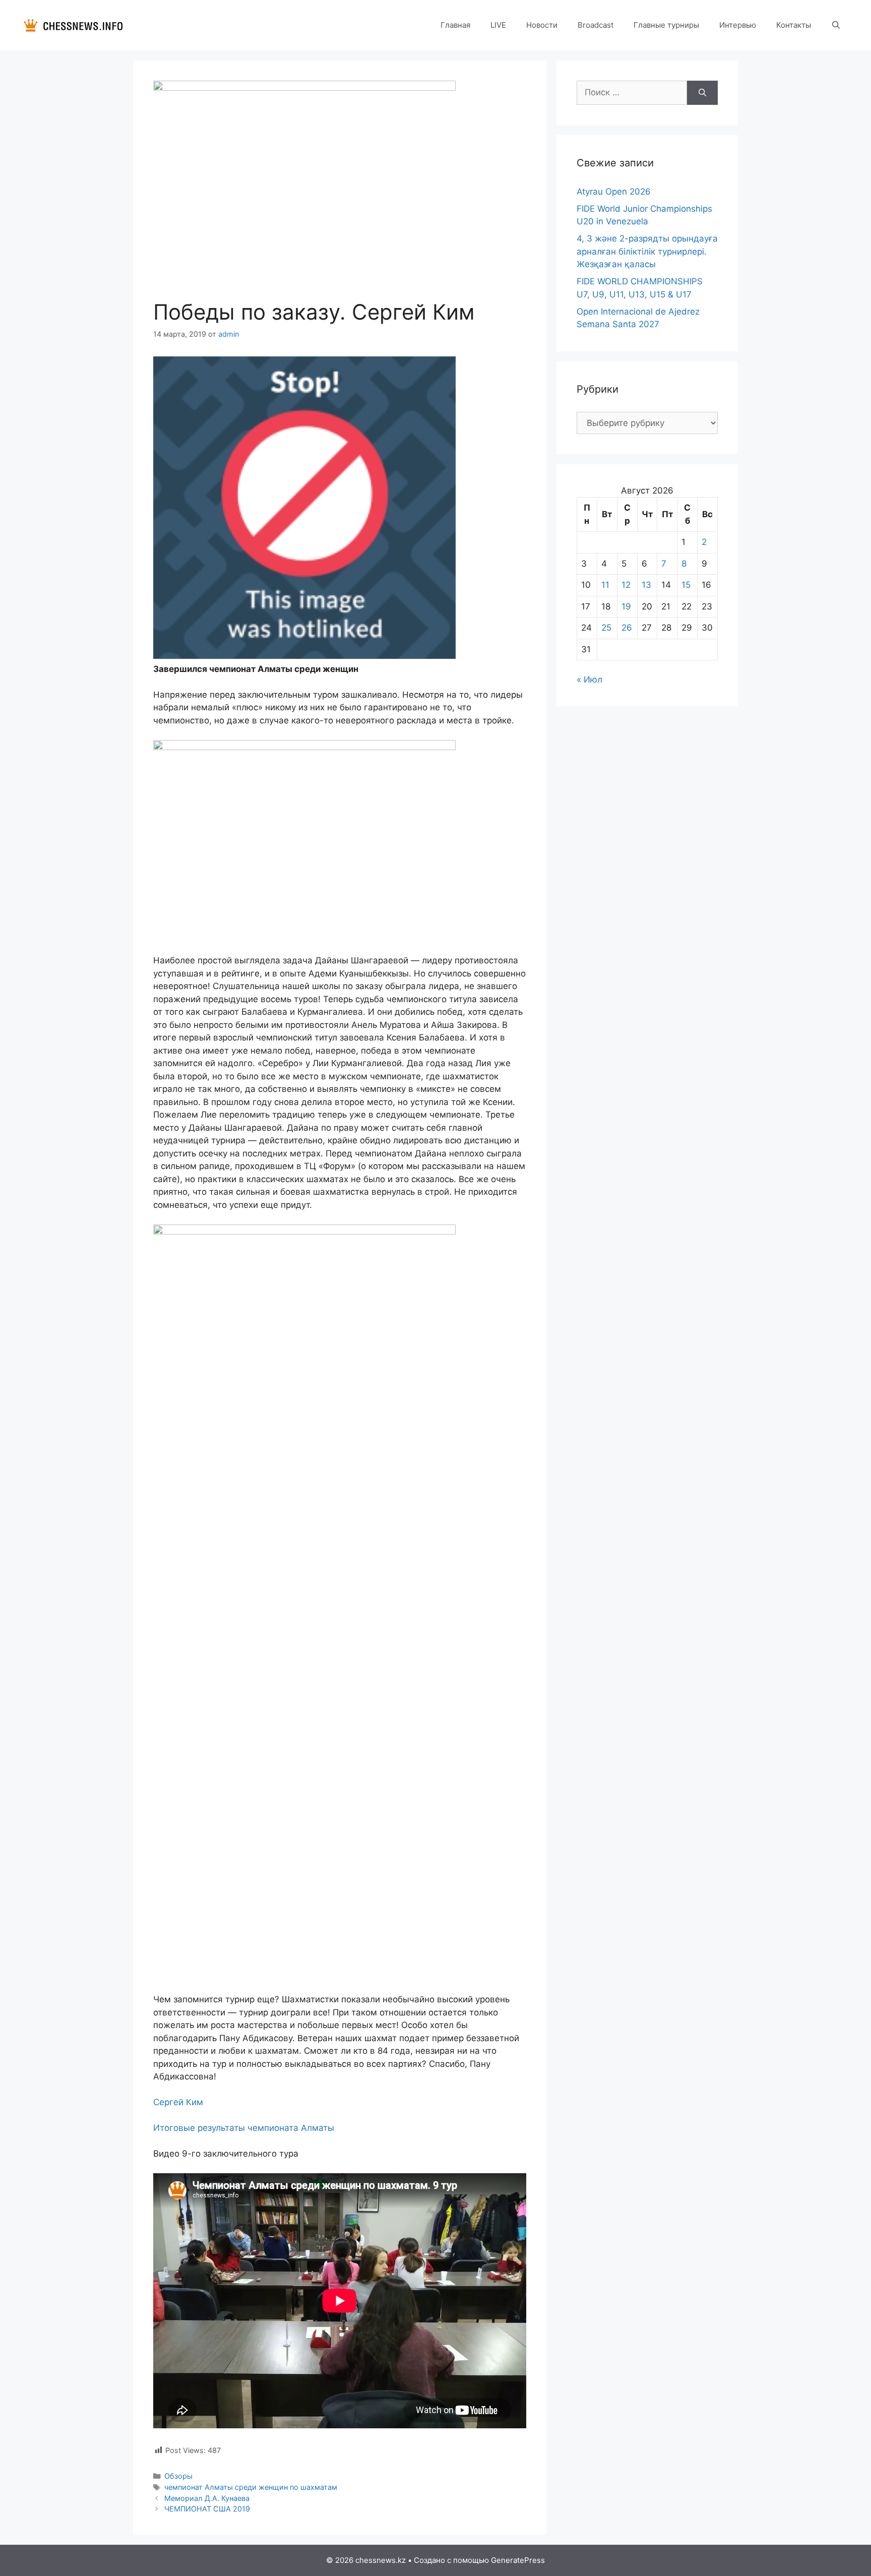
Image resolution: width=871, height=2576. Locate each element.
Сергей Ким (178, 2102)
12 (626, 585)
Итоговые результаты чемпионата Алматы (244, 2128)
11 (605, 585)
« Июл (589, 680)
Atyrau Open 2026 (614, 192)
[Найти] (702, 93)
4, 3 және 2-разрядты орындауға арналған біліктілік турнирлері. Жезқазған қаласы (647, 251)
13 (646, 585)
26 (627, 628)
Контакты (794, 25)
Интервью (738, 25)
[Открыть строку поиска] (836, 25)
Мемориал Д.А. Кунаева (207, 2498)
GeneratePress (518, 2560)
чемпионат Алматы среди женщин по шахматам (251, 2487)
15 (686, 585)
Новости (542, 25)
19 (626, 606)
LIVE (498, 25)
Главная (455, 25)
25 (606, 628)
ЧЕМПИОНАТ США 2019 (207, 2509)
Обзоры (178, 2476)
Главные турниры (666, 25)
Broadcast (596, 25)
